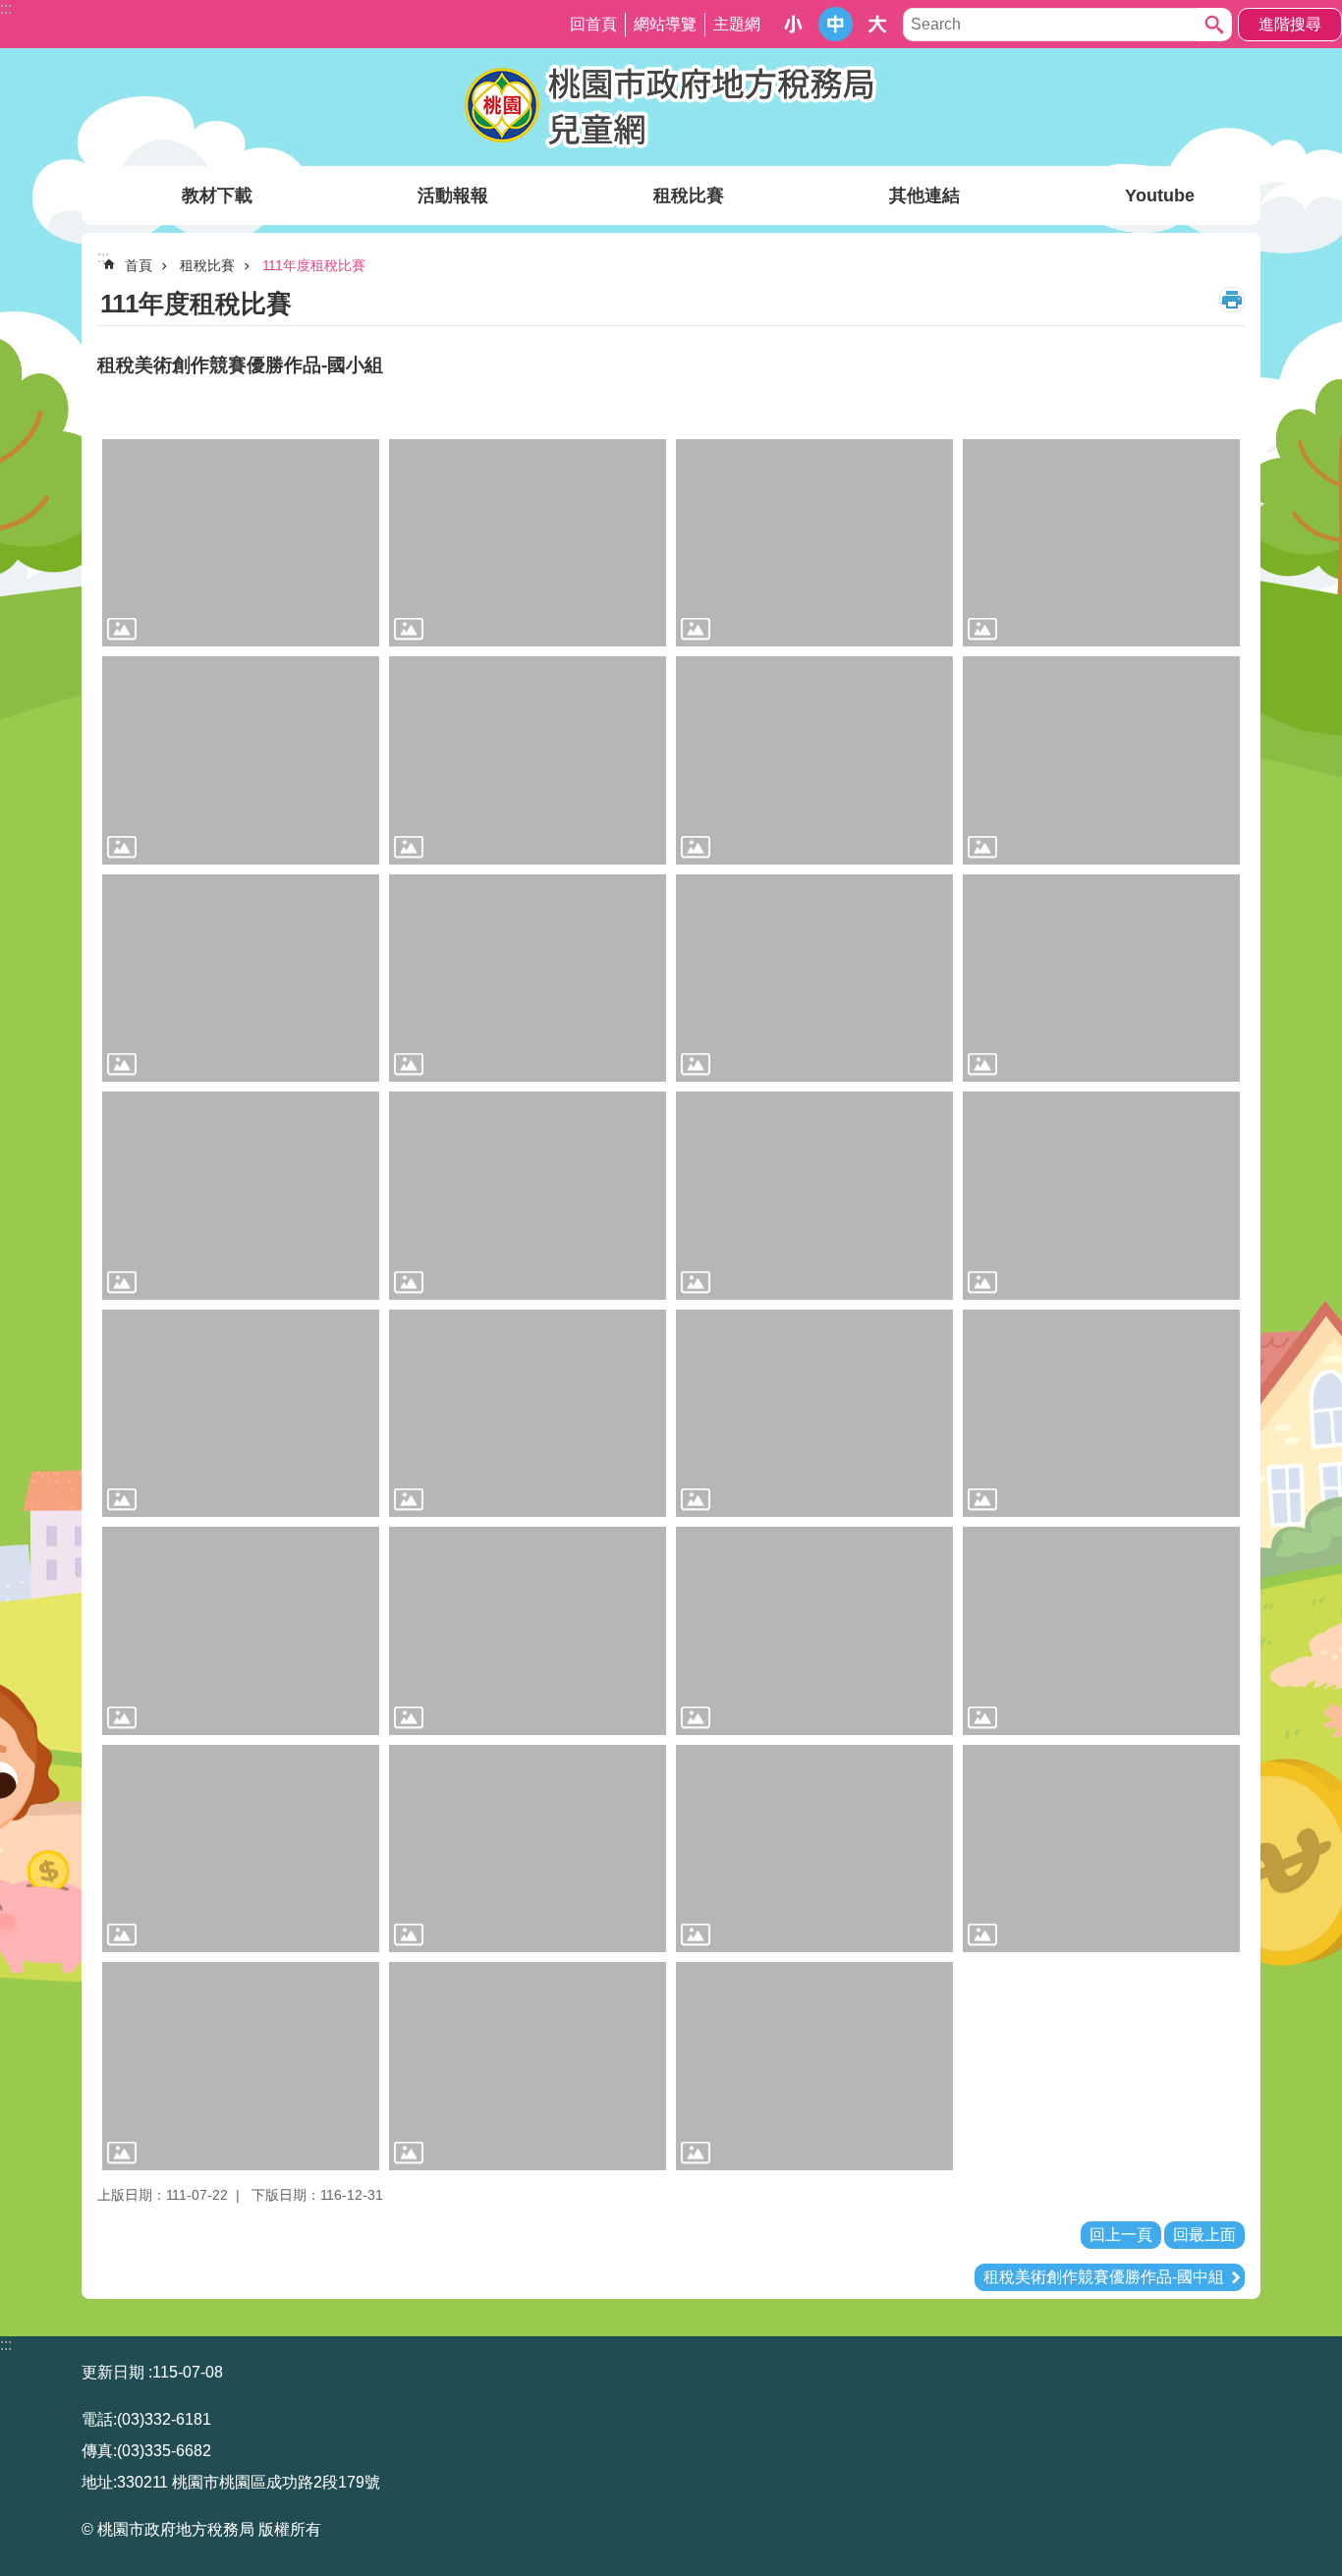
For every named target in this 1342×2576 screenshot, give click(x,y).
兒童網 (671, 107)
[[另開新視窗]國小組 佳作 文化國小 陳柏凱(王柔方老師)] (1101, 1196)
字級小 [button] (793, 24)
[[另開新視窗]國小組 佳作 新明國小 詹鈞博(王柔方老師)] (1101, 1631)
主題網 (737, 24)
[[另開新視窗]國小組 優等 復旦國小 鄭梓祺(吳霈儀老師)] (528, 979)
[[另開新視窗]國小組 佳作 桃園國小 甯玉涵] (241, 1631)
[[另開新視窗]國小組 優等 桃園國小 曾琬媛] (241, 979)
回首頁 (593, 24)
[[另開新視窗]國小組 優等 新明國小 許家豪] (814, 979)
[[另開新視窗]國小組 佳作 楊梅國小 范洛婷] (528, 2066)
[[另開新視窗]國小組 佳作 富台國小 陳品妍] (528, 1631)
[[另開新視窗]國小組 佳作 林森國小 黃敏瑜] (528, 1414)
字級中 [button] (836, 24)
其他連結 (924, 196)
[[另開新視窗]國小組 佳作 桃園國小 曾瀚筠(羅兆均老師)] (1101, 1414)
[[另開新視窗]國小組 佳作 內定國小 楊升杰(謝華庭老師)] (814, 1196)
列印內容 (1232, 300)
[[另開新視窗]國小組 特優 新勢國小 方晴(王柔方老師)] (814, 543)
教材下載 (217, 196)
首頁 (139, 265)
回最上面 (1204, 2235)
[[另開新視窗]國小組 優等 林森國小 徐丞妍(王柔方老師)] (1101, 543)
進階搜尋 (1290, 24)
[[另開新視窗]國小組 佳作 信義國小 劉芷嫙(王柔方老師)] (814, 1414)
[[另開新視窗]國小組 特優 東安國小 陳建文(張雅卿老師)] (241, 543)
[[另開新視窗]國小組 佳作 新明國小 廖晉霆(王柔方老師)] (241, 1849)
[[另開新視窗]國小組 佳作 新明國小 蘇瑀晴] (528, 1849)
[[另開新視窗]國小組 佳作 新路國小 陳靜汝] (814, 1849)
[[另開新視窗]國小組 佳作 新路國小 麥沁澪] (1101, 1849)
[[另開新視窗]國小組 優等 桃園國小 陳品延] (1101, 760)
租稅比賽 (689, 196)
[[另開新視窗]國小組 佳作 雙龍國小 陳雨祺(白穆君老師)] (814, 2066)
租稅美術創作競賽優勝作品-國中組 (1104, 2277)
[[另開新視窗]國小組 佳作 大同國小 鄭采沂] (1101, 979)
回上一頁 (1121, 2235)
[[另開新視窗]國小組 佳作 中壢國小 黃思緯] (528, 1196)
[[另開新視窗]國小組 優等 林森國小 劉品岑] (528, 760)
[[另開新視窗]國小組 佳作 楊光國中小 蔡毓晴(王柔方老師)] (241, 2066)
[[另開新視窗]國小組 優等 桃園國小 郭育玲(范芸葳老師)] (814, 760)
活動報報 (453, 196)
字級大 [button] (878, 24)
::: (6, 2345)
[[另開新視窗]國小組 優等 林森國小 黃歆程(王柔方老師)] (241, 760)
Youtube (1160, 196)
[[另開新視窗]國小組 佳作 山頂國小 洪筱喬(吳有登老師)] (241, 1196)
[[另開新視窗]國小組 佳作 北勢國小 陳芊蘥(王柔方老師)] (241, 1414)
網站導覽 (665, 24)
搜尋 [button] (1214, 25)
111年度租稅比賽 (314, 265)
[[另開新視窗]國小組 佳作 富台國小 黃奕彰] (814, 1631)
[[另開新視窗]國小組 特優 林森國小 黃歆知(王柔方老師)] (528, 543)
